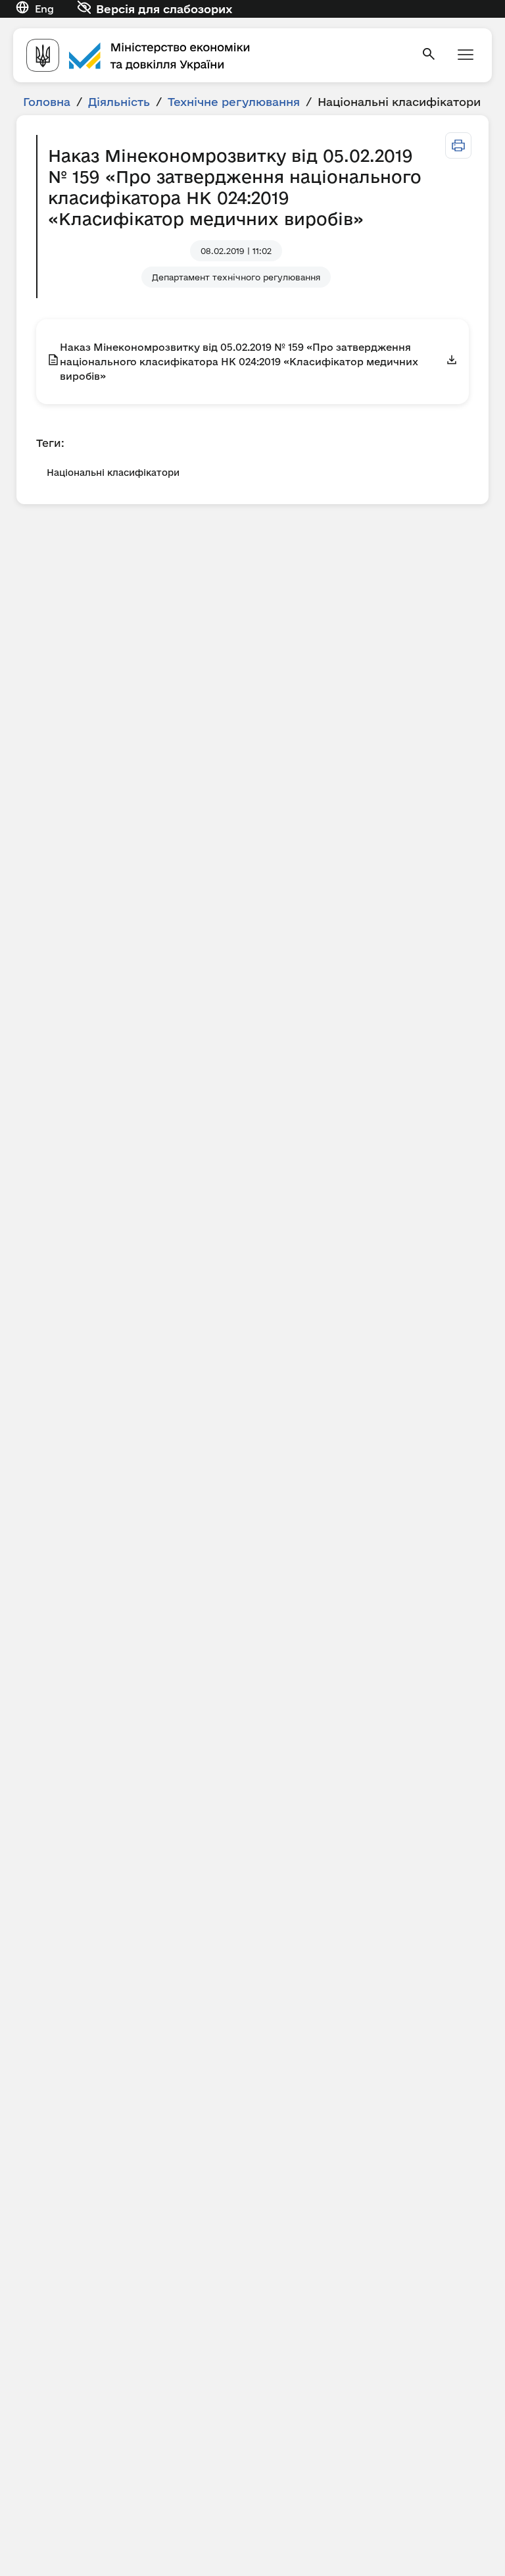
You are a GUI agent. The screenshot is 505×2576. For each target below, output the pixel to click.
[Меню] (466, 56)
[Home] (216, 55)
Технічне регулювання (234, 102)
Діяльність (119, 102)
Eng (44, 9)
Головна (47, 102)
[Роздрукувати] (458, 145)
